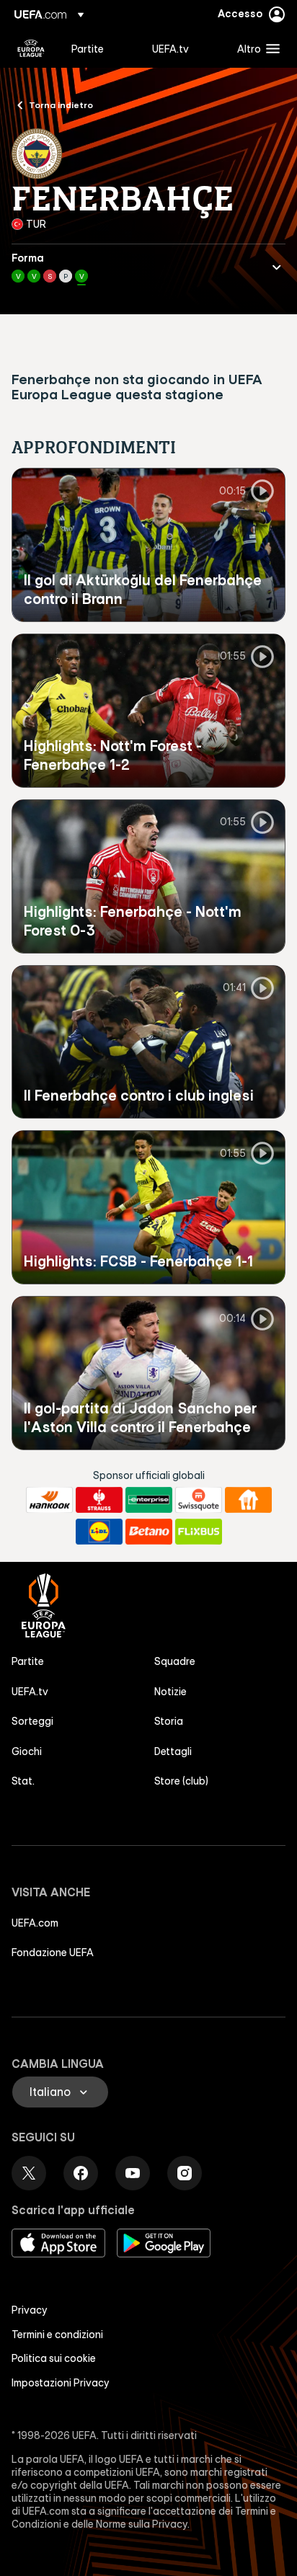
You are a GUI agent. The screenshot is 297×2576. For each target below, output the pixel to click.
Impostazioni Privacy (61, 2383)
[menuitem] (99, 48)
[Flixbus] (199, 1532)
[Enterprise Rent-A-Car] (149, 1500)
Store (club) (181, 1781)
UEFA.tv (30, 1692)
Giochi (27, 1751)
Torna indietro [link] (61, 105)
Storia (169, 1721)
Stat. (23, 1781)
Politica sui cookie (54, 2358)
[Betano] (149, 1532)
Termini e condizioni (57, 2335)
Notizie (170, 1692)
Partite (28, 1661)
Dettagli (173, 1751)
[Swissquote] (199, 1500)
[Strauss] (99, 1500)
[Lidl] (99, 1532)
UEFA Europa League (31, 48)
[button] (255, 48)
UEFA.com (35, 1923)
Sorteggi (32, 1721)
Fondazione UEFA (53, 1953)
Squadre (175, 1661)
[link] (88, 48)
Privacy (30, 2310)
